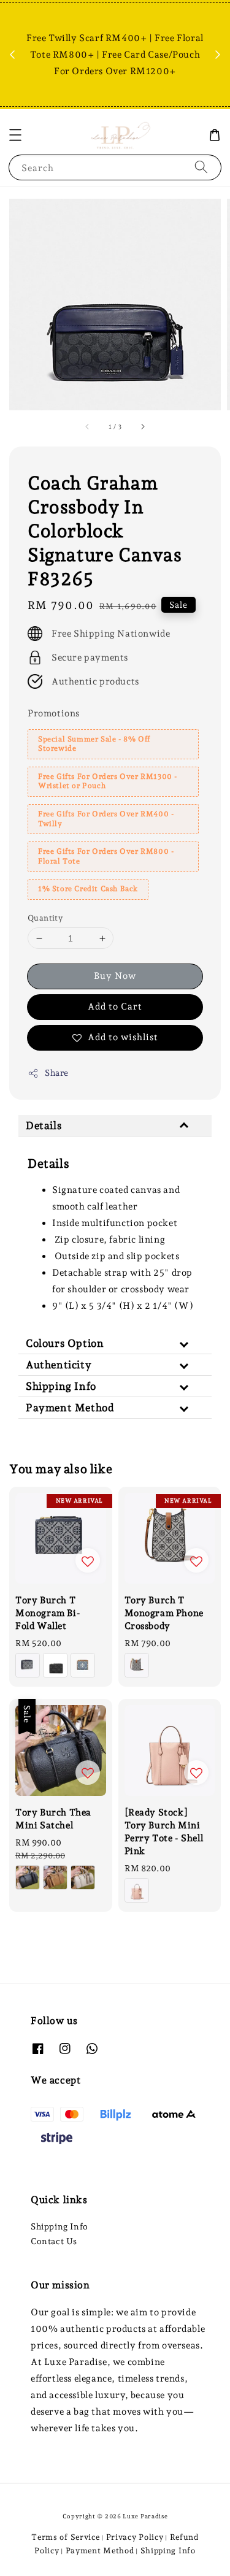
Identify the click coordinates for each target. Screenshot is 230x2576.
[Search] (201, 167)
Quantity (45, 918)
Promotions (54, 713)
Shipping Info (59, 2226)
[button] (15, 135)
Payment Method (100, 2551)
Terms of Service (65, 2537)
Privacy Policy (135, 2537)
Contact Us (54, 2241)
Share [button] (57, 1073)
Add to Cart (115, 1006)
